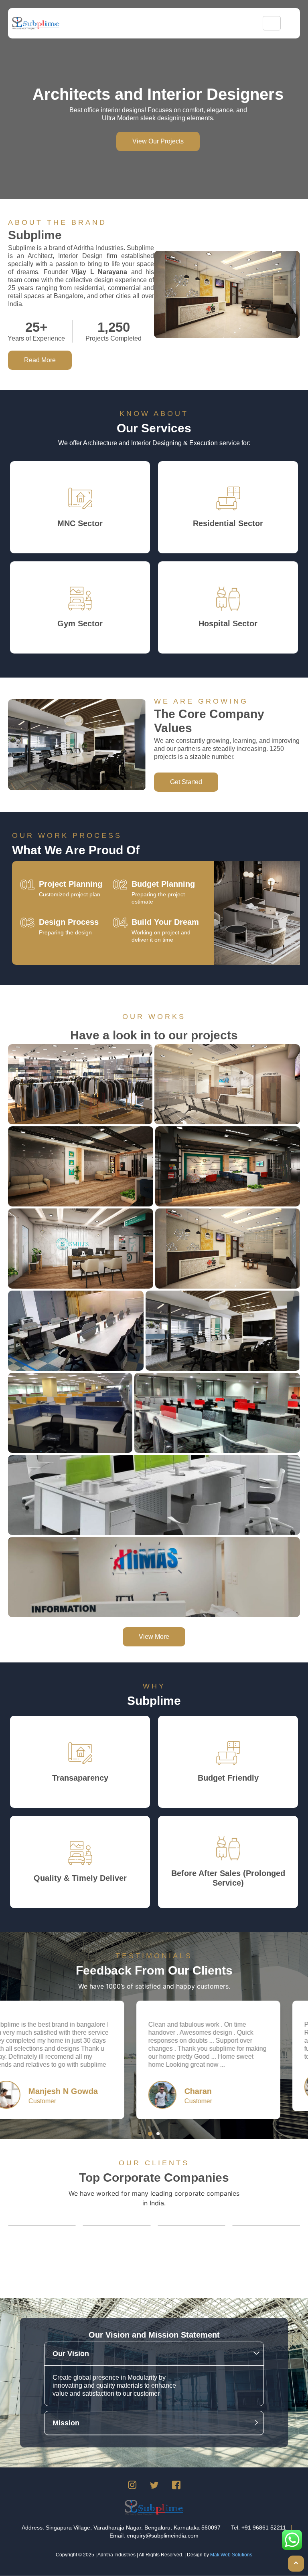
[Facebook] (176, 2486)
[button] (150, 2134)
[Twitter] (154, 2486)
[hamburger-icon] (272, 23)
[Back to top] (296, 2564)
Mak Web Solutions (231, 2555)
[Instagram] (132, 2486)
